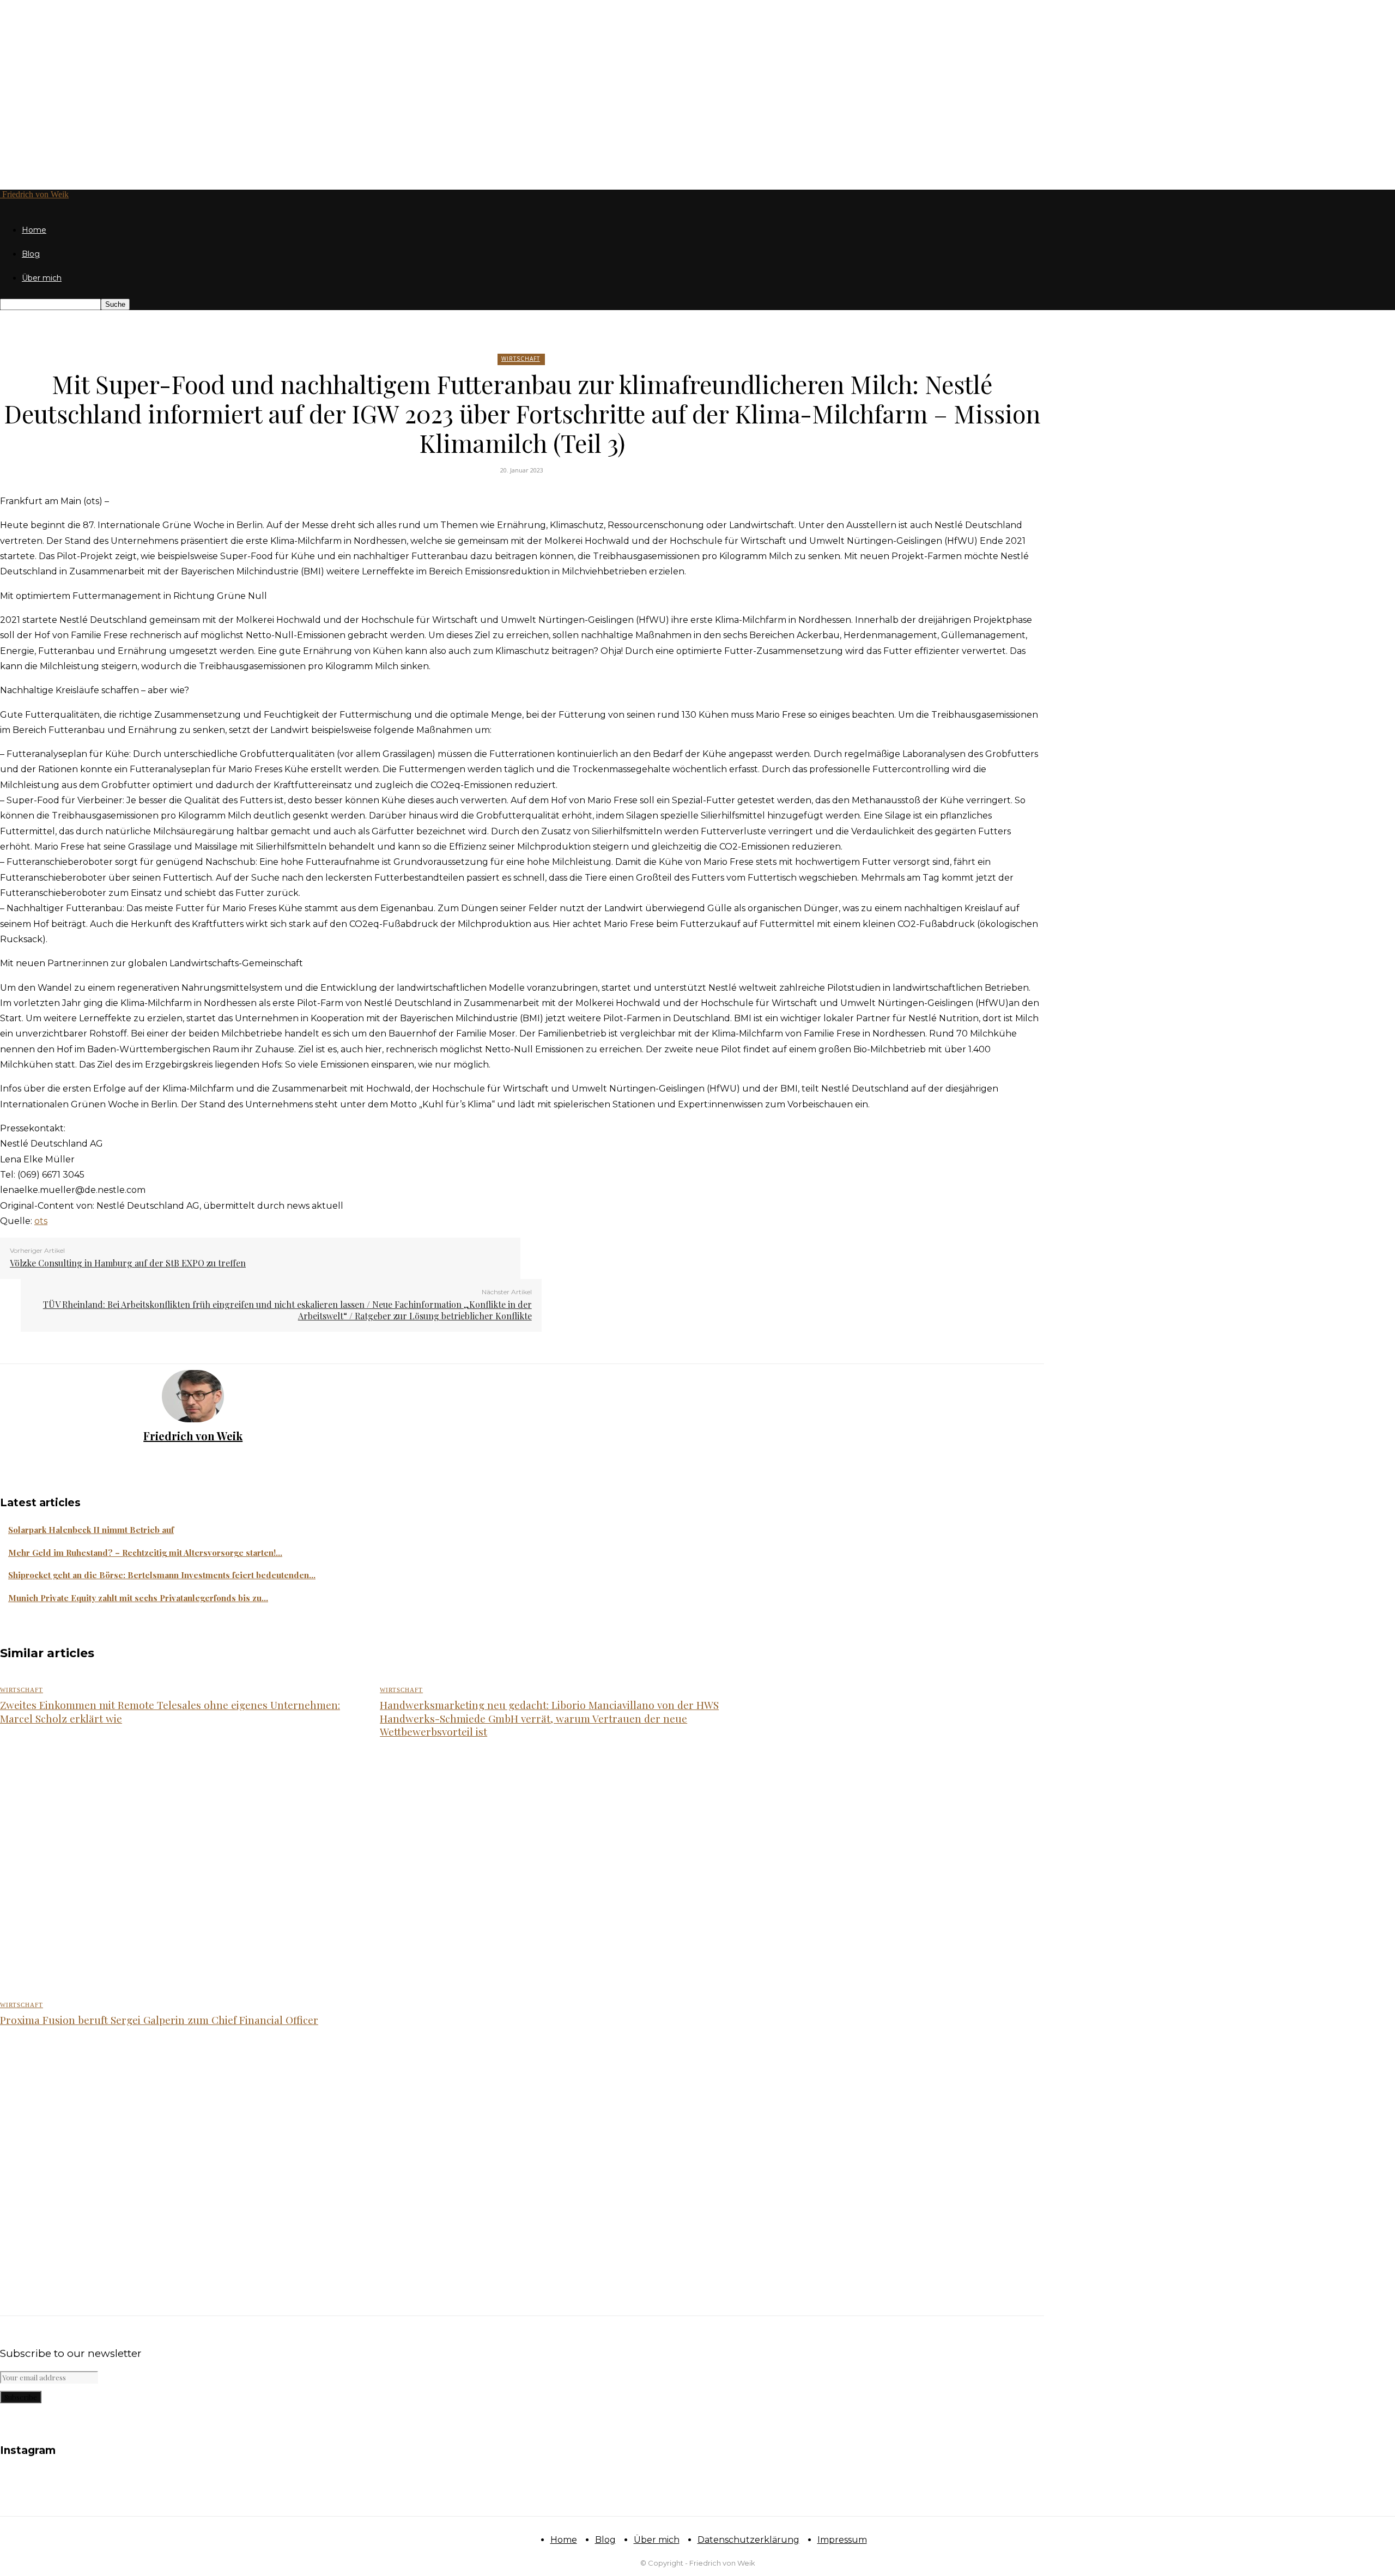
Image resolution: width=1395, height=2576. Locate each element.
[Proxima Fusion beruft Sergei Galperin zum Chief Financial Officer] (178, 2159)
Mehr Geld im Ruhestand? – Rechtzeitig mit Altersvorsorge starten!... (145, 1553)
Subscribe (21, 2397)
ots (41, 1221)
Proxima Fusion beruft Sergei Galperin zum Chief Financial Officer (159, 2020)
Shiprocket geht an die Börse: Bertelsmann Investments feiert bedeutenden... (162, 1575)
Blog (31, 254)
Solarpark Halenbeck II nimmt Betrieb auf (91, 1530)
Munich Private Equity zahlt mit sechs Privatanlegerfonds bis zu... (138, 1598)
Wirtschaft (521, 359)
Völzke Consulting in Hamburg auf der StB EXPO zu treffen (128, 1263)
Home (34, 230)
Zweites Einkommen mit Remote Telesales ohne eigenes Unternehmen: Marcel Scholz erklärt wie (170, 1711)
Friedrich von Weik (193, 1436)
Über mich (42, 278)
